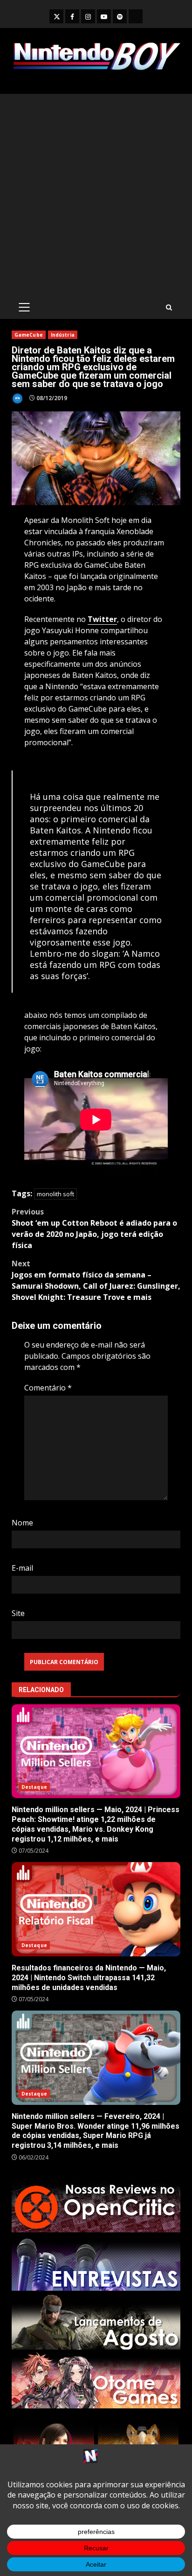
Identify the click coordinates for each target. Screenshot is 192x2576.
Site (18, 1613)
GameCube (29, 335)
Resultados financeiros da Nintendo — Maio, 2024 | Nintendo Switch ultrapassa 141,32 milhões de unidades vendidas (96, 1909)
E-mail (22, 1568)
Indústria (63, 335)
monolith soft (55, 1194)
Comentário (48, 1388)
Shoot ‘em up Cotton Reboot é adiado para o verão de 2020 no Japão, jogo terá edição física (94, 1228)
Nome (22, 1523)
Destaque (34, 1787)
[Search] (169, 307)
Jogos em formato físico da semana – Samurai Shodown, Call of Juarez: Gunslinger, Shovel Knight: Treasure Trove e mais (96, 1280)
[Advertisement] (96, 195)
